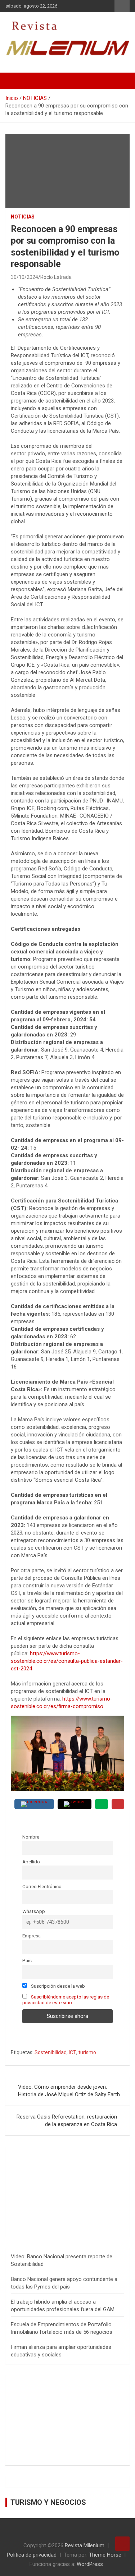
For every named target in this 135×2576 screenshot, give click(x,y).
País (27, 1960)
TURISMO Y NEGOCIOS (48, 2502)
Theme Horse (105, 2555)
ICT (73, 2052)
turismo (87, 2052)
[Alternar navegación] (14, 81)
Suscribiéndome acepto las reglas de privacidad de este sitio (66, 2000)
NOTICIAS (23, 217)
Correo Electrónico (42, 1886)
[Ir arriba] (122, 2544)
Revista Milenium (85, 2545)
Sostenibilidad (51, 2052)
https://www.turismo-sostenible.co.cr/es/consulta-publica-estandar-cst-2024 (67, 1661)
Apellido (31, 1862)
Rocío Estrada (56, 277)
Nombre (31, 1837)
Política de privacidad (32, 2555)
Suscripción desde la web (57, 1986)
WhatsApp (34, 1911)
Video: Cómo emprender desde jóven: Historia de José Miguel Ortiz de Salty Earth (69, 2091)
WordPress (90, 2564)
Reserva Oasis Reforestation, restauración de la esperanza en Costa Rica (67, 2120)
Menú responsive (122, 6)
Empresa (31, 1936)
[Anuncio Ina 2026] (67, 2155)
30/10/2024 (24, 277)
